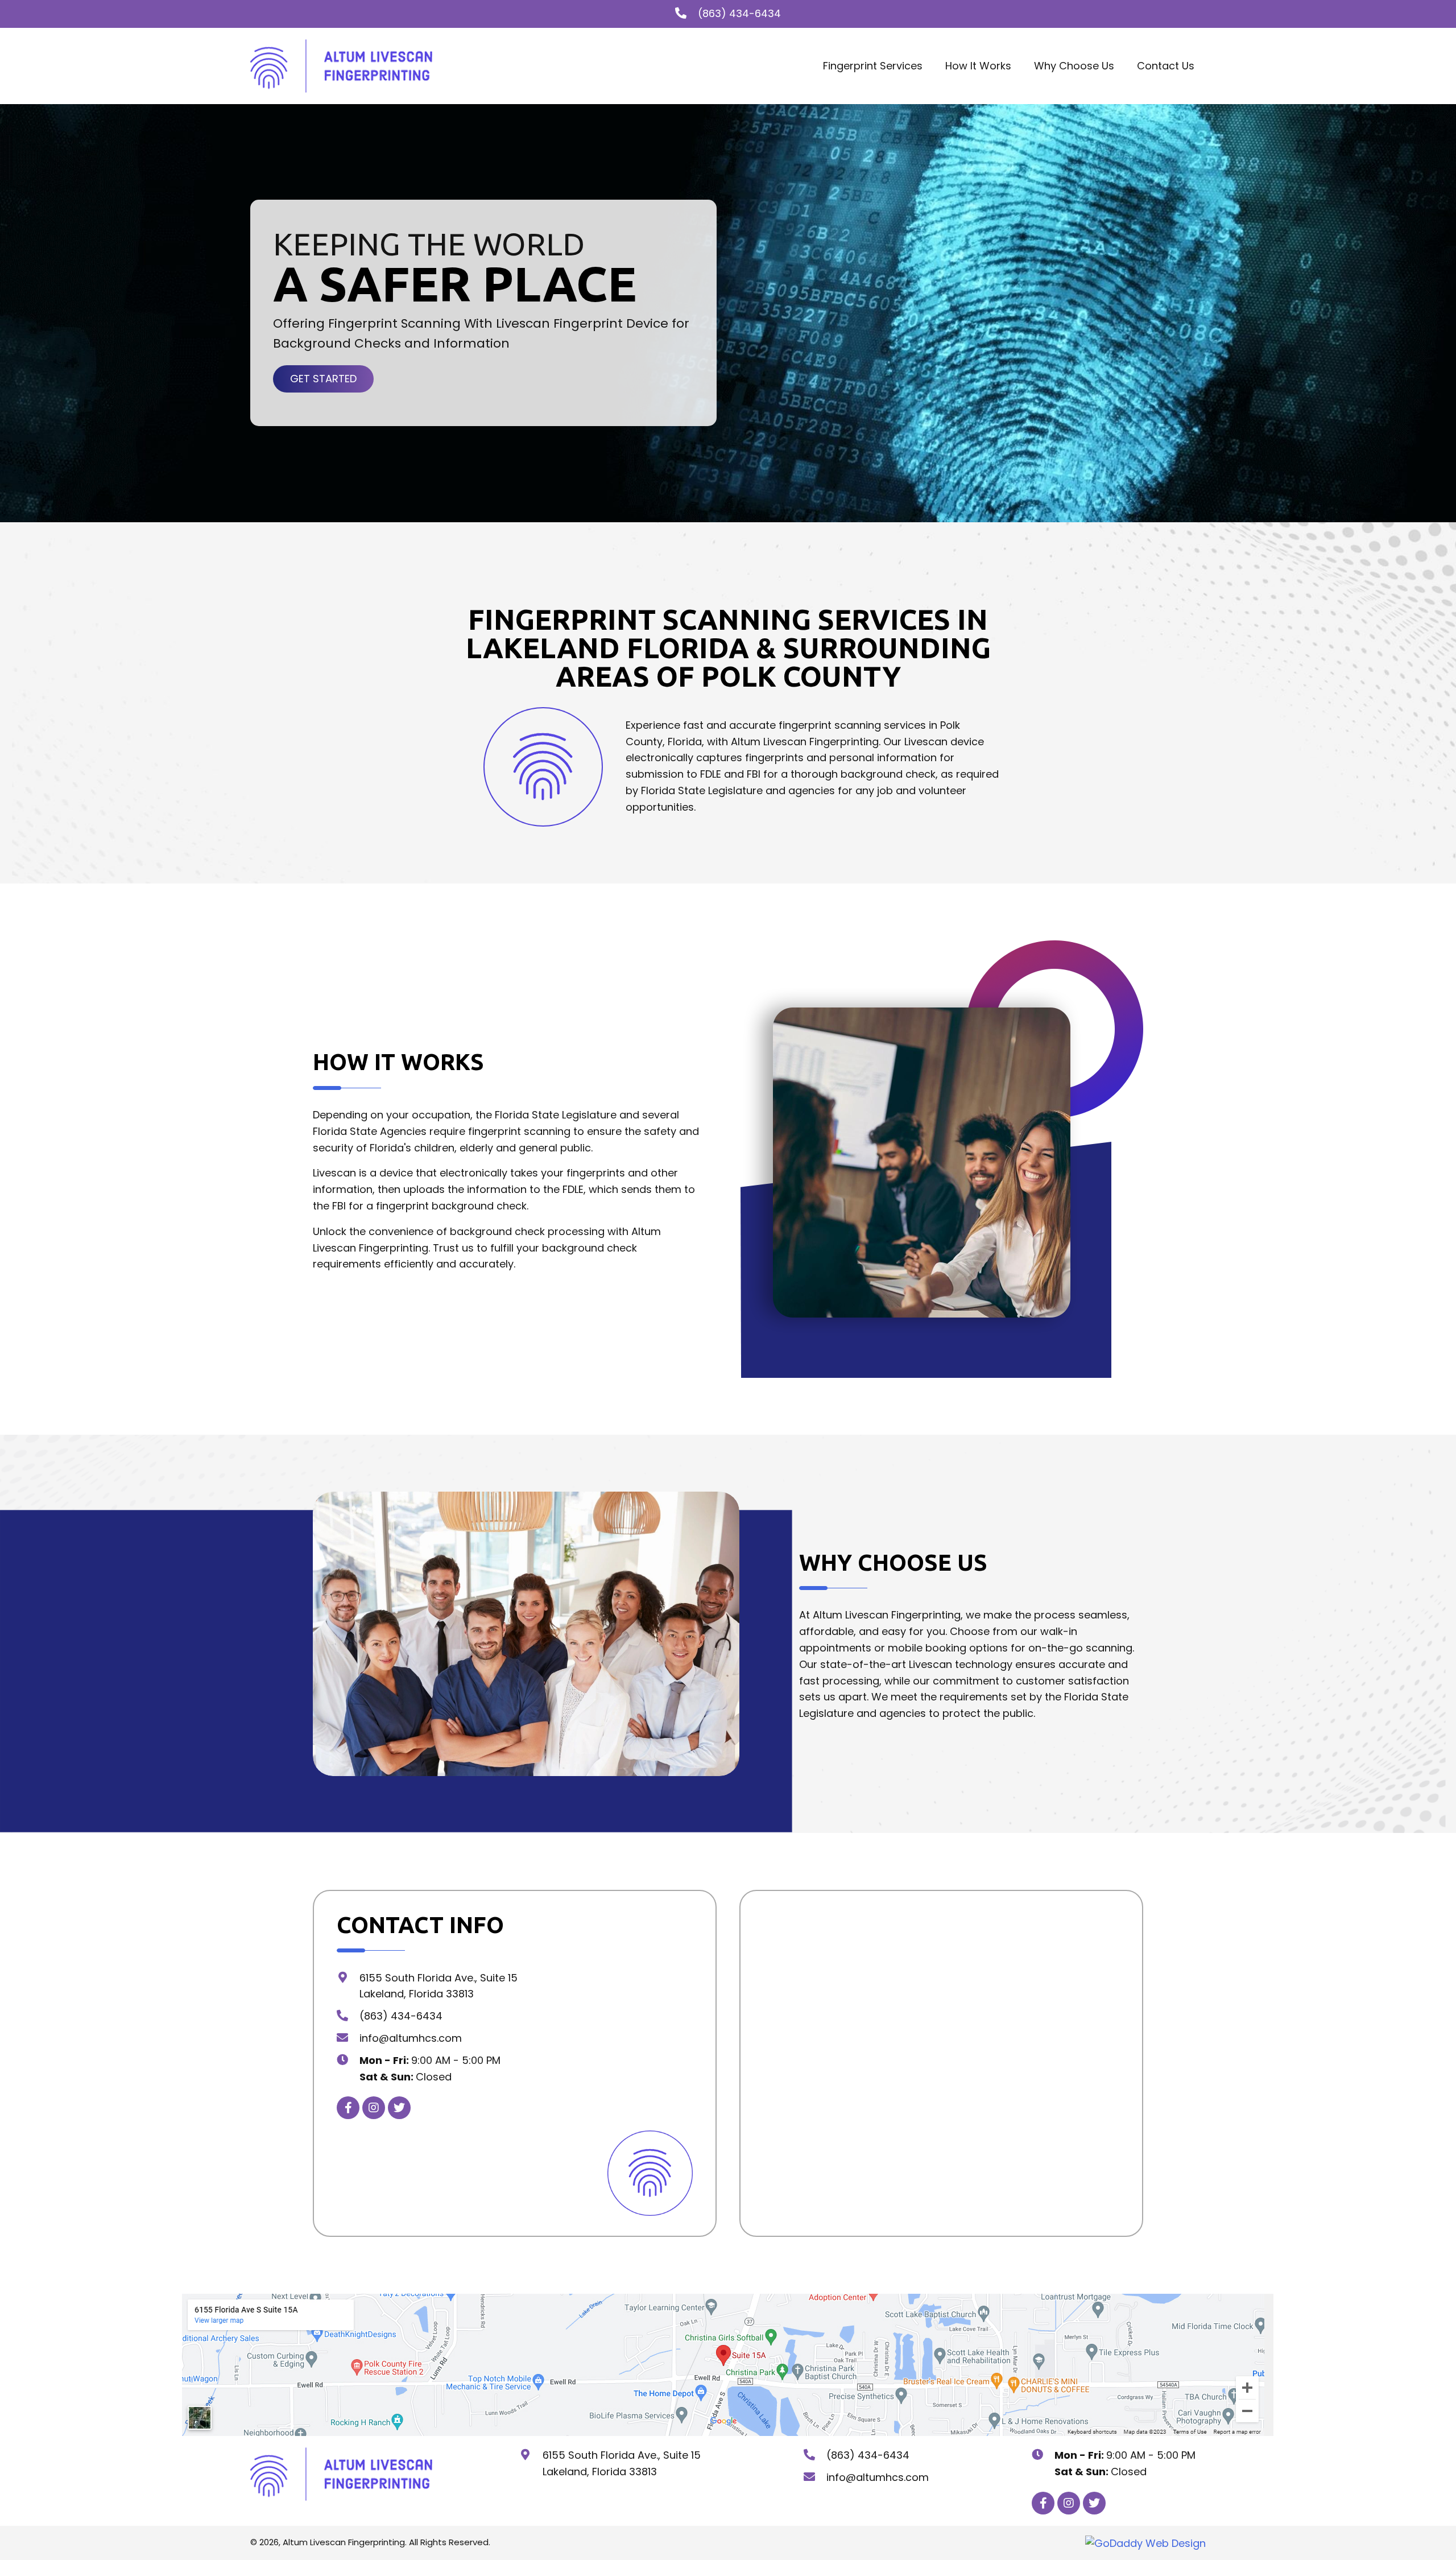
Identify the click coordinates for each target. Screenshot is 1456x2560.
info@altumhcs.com (411, 2038)
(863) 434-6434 (739, 13)
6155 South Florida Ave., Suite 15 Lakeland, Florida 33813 (622, 2463)
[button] (323, 379)
